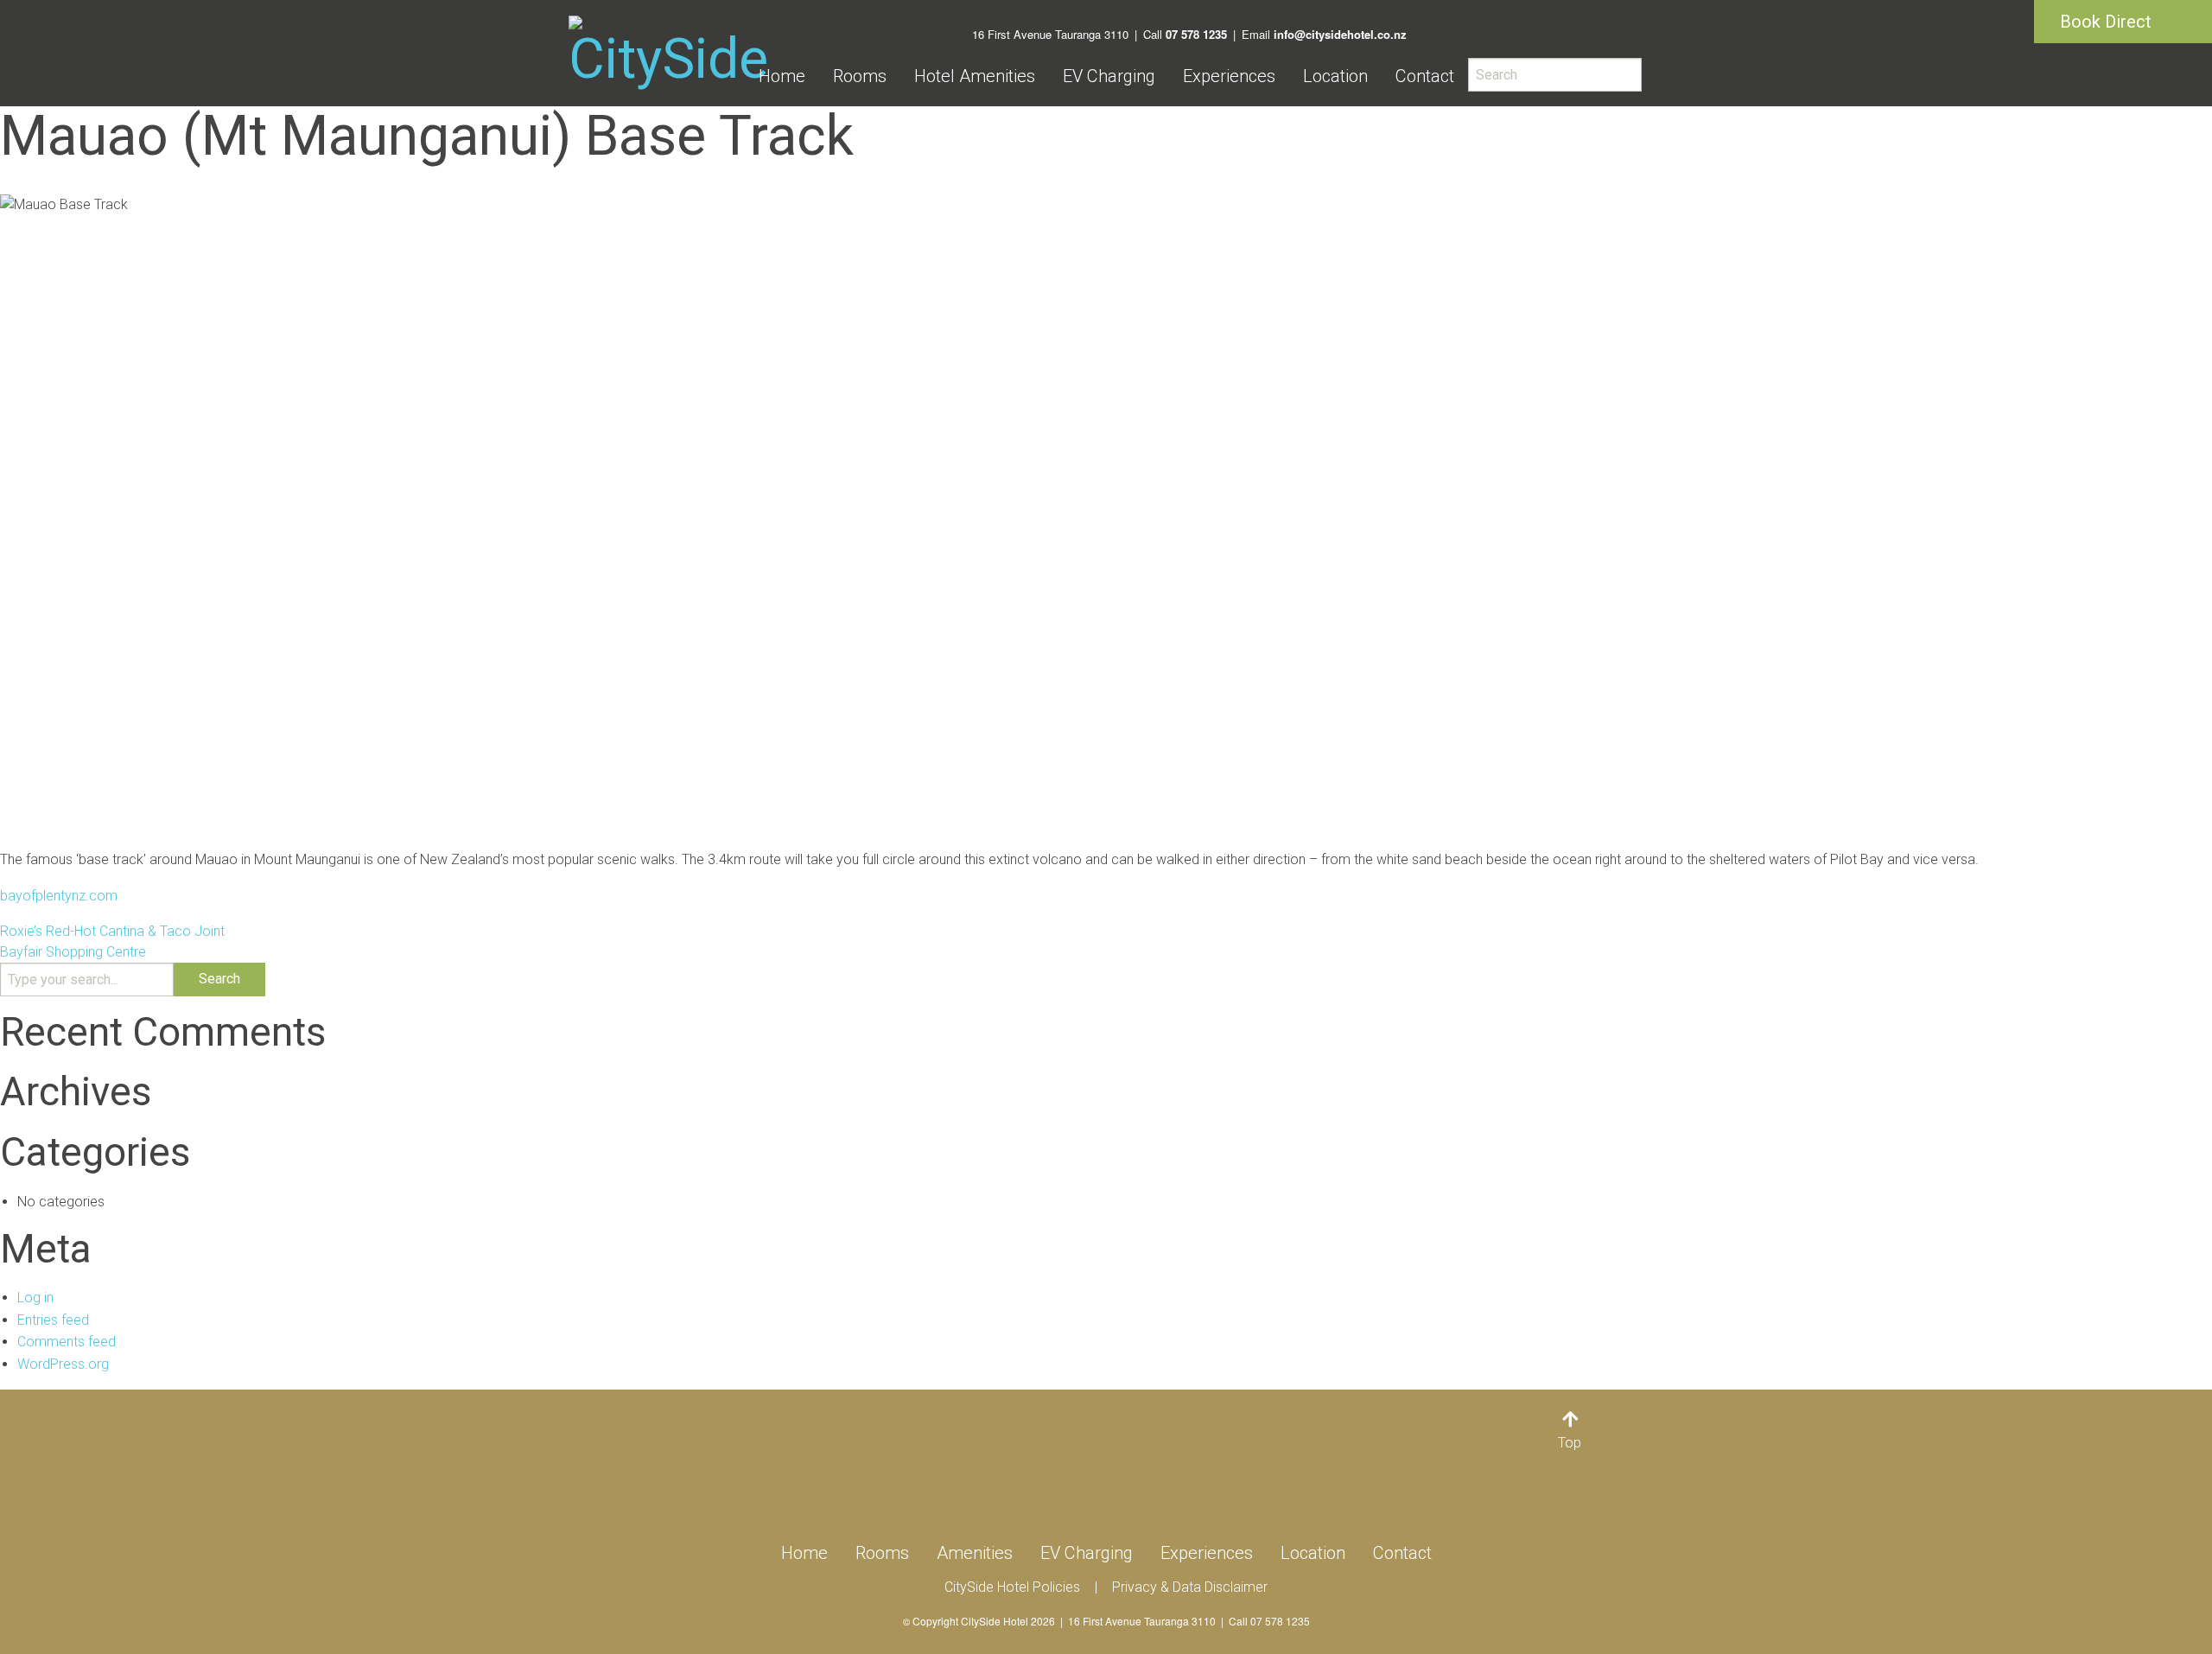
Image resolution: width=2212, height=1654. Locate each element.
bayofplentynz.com (59, 896)
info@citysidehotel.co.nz (1340, 34)
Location (1335, 76)
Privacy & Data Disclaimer (1190, 1587)
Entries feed (53, 1320)
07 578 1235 (1196, 34)
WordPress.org (63, 1364)
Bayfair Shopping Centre (73, 952)
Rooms (860, 76)
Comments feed (67, 1342)
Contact (1425, 76)
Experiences (1229, 76)
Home (782, 76)
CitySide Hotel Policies (1012, 1587)
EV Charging (1109, 76)
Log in (35, 1298)
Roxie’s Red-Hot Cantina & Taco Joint (112, 931)
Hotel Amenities (975, 76)
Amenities (975, 1553)
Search (219, 979)
